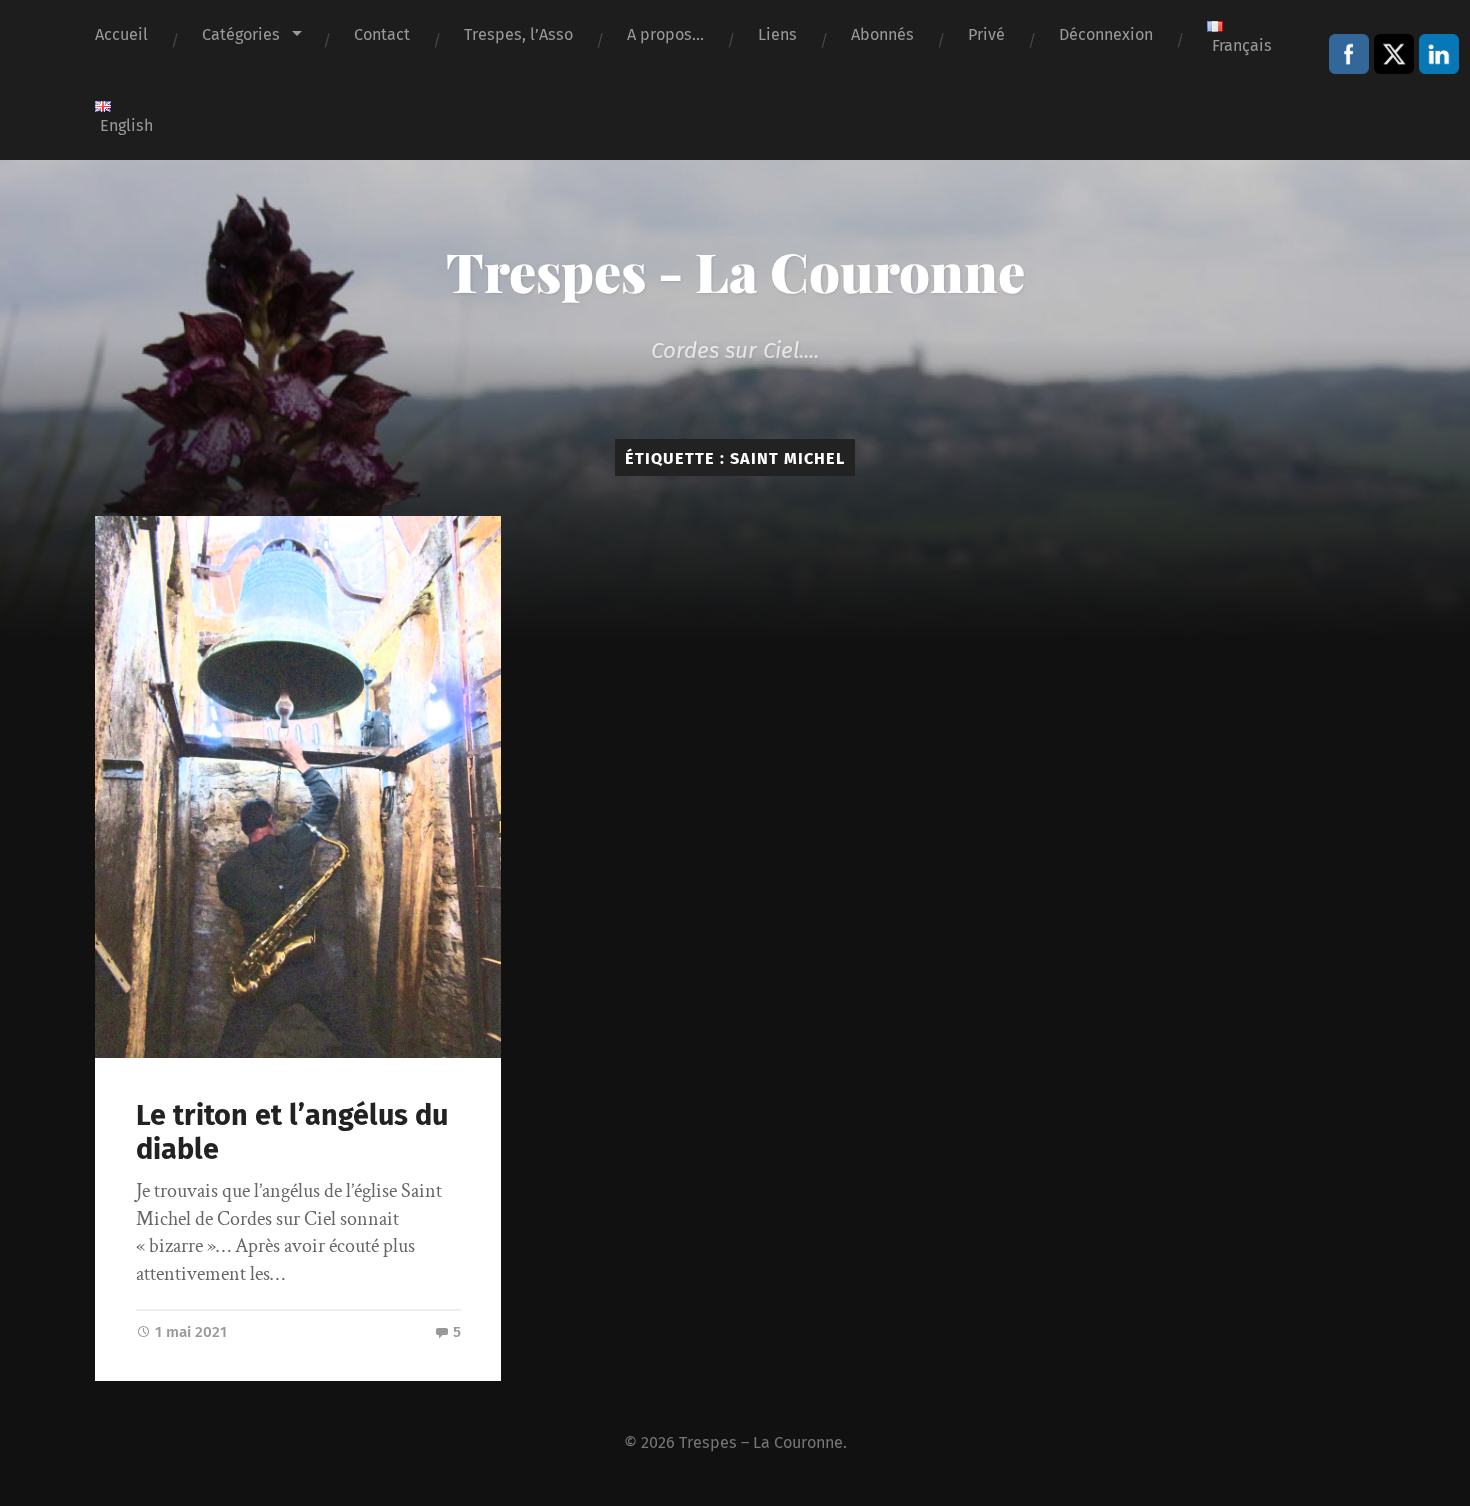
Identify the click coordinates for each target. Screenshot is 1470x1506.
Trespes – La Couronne (761, 1442)
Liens (777, 34)
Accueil (121, 34)
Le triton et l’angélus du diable (292, 1133)
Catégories (241, 34)
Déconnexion (1106, 34)
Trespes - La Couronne (735, 271)
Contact (382, 34)
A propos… (665, 34)
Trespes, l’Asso (518, 34)
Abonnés (882, 34)
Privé (986, 34)
